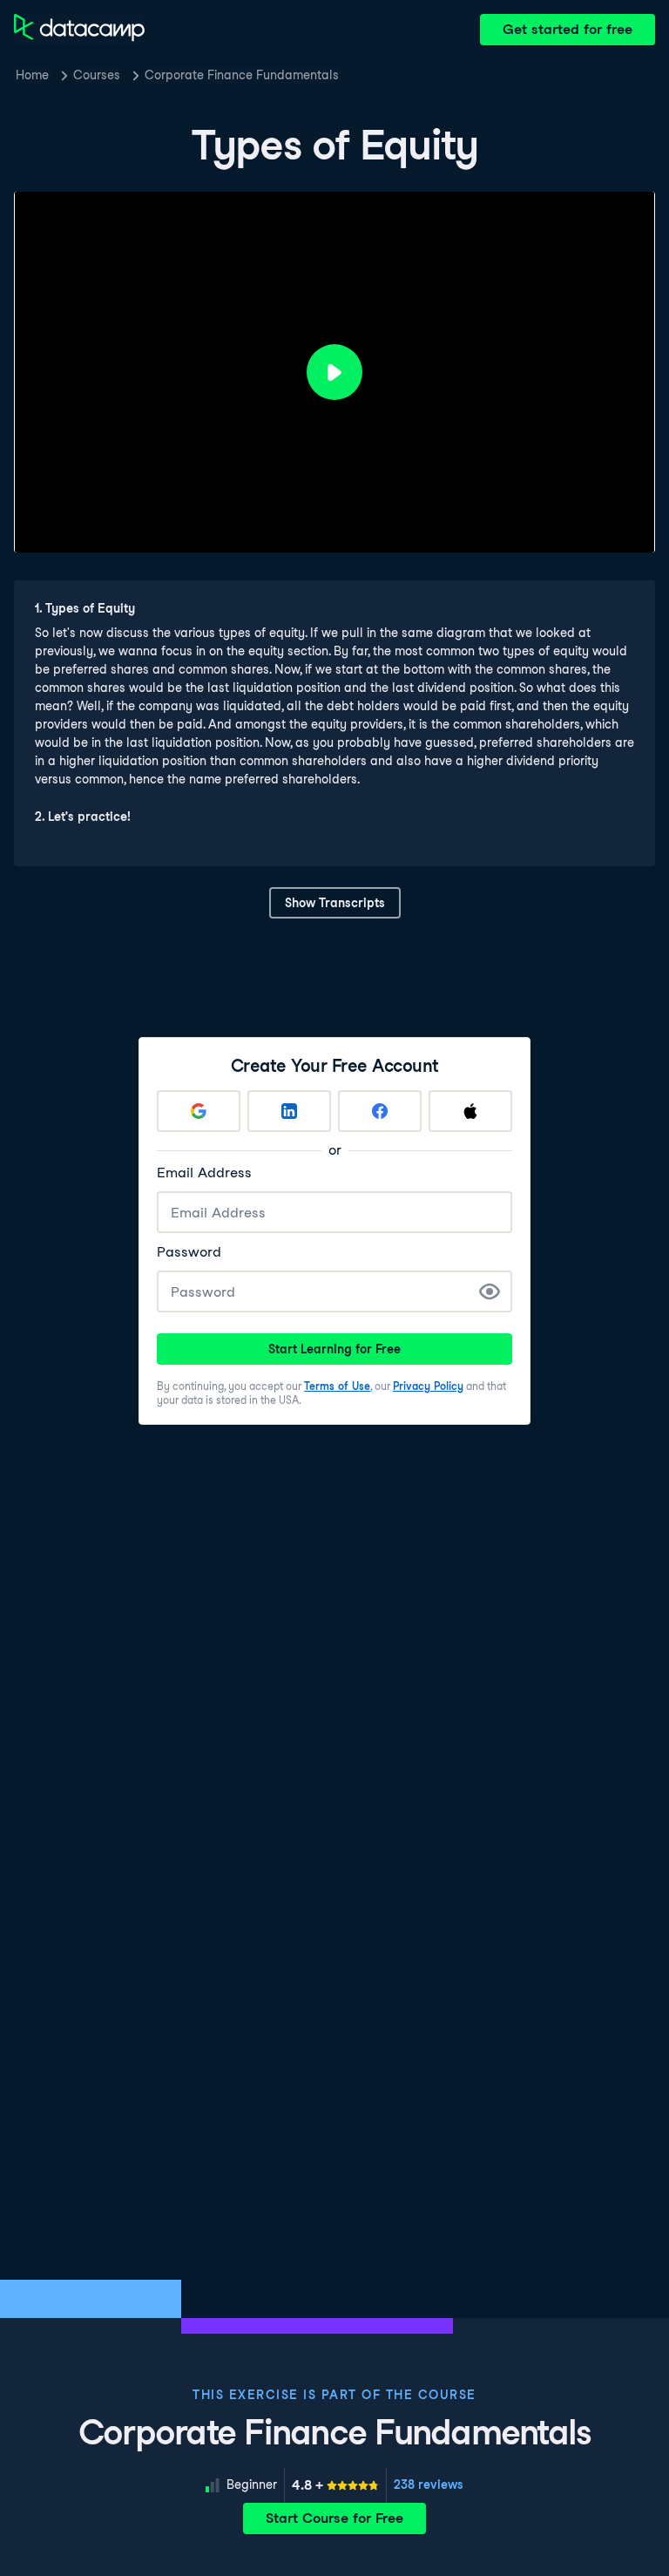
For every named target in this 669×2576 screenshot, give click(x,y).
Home (32, 75)
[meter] (335, 2485)
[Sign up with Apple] (470, 1111)
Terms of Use (337, 1386)
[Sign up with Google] (199, 1111)
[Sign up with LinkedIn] (289, 1111)
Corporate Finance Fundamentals (242, 75)
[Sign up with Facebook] (380, 1111)
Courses (97, 75)
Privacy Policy (428, 1386)
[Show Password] (490, 1291)
